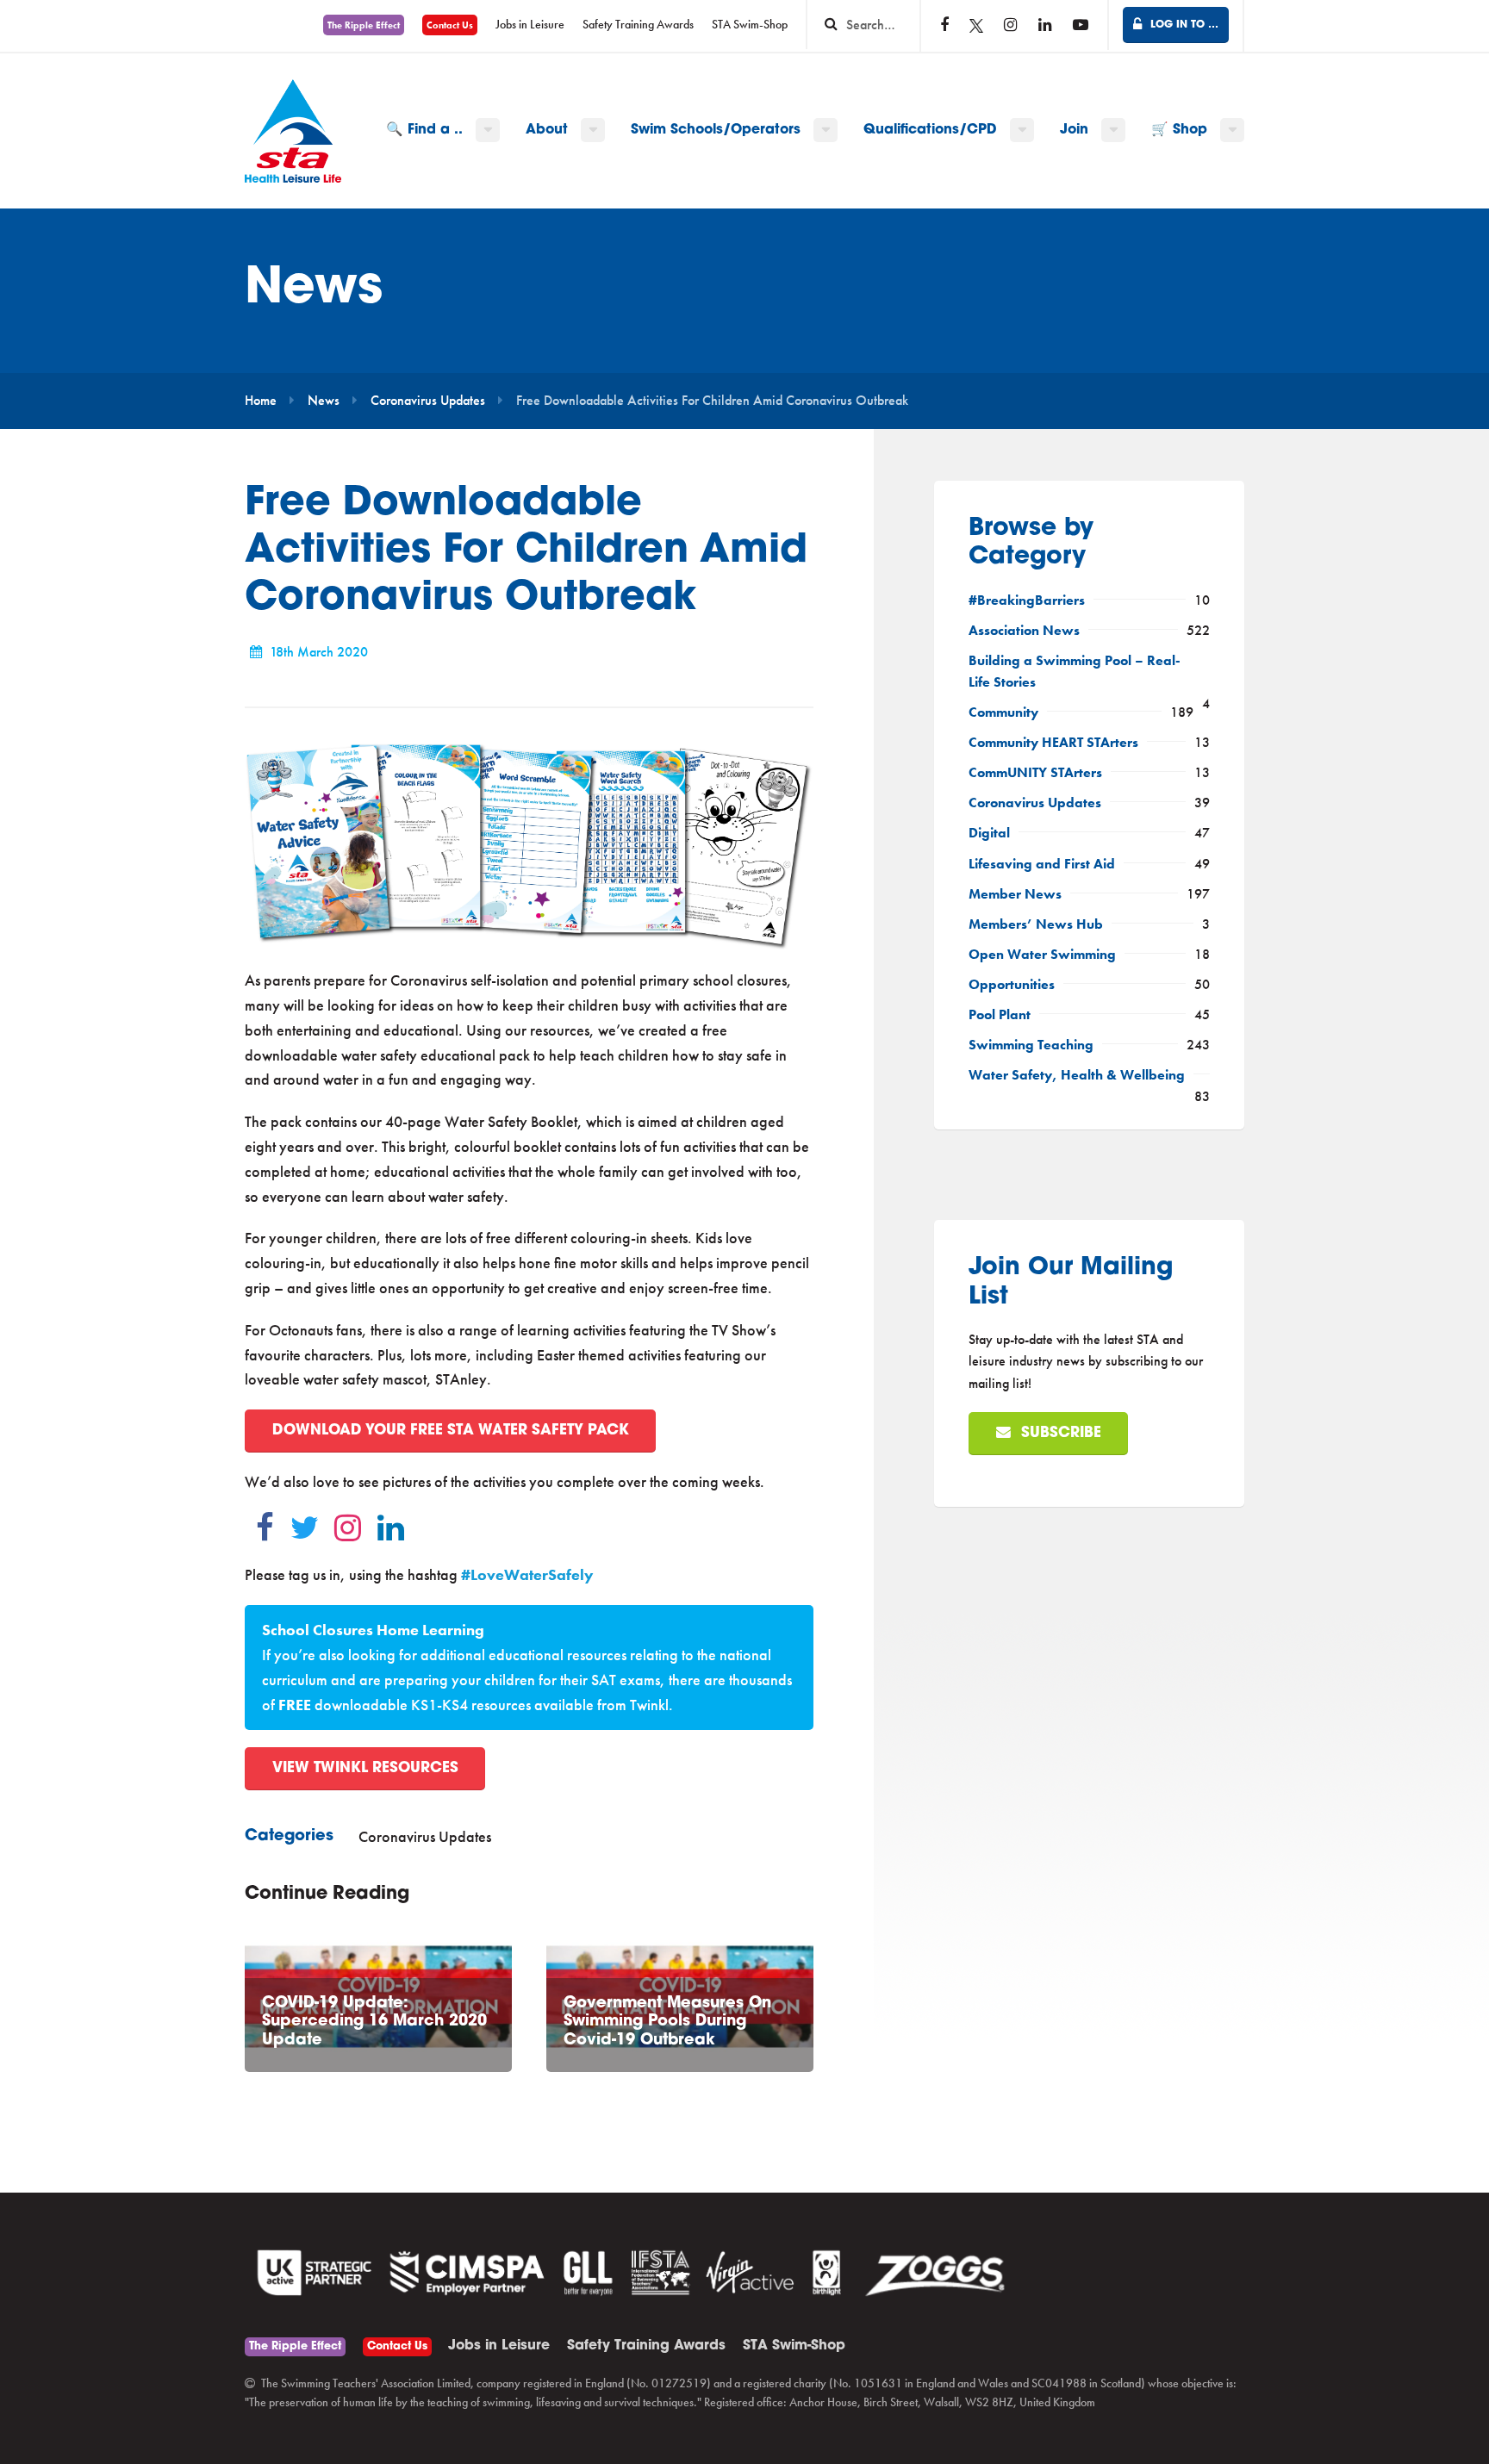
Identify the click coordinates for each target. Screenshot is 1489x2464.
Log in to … (1183, 25)
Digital (989, 833)
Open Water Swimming (1042, 955)
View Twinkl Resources (365, 1768)
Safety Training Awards (638, 25)
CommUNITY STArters (1035, 773)
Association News (1024, 631)
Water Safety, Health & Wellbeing (1077, 1075)
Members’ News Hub (1036, 924)
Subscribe (1059, 1433)
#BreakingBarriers (1027, 600)
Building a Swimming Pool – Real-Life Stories (1075, 672)
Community (1003, 712)
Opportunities (1012, 985)
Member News (1015, 894)
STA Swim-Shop (750, 25)
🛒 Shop (1179, 130)
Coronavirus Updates (428, 401)
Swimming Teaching (1031, 1045)
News (324, 401)
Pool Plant (1000, 1015)
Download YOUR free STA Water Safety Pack (451, 1431)
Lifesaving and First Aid (1042, 864)
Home (261, 401)
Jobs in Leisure (530, 25)
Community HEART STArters (1053, 743)
